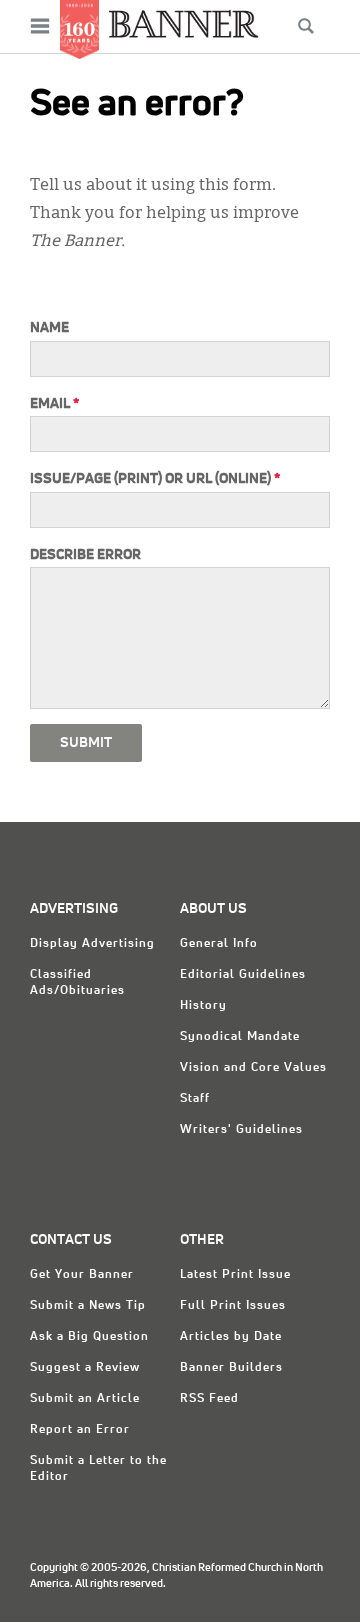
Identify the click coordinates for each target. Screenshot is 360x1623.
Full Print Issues (233, 1306)
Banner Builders (231, 1368)
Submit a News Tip (88, 1306)
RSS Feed (209, 1399)
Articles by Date (231, 1337)
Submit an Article (85, 1399)
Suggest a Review (85, 1368)
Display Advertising (92, 944)
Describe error (85, 555)
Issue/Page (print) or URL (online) (155, 479)
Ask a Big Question (89, 1337)
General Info (219, 944)
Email (54, 404)
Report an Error (80, 1430)
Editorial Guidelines (243, 975)
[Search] (306, 26)
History (203, 1006)
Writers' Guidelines (241, 1130)
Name (49, 328)
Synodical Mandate (240, 1037)
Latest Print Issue (235, 1275)
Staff (195, 1099)
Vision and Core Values (253, 1068)
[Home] (184, 23)
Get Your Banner (82, 1275)
